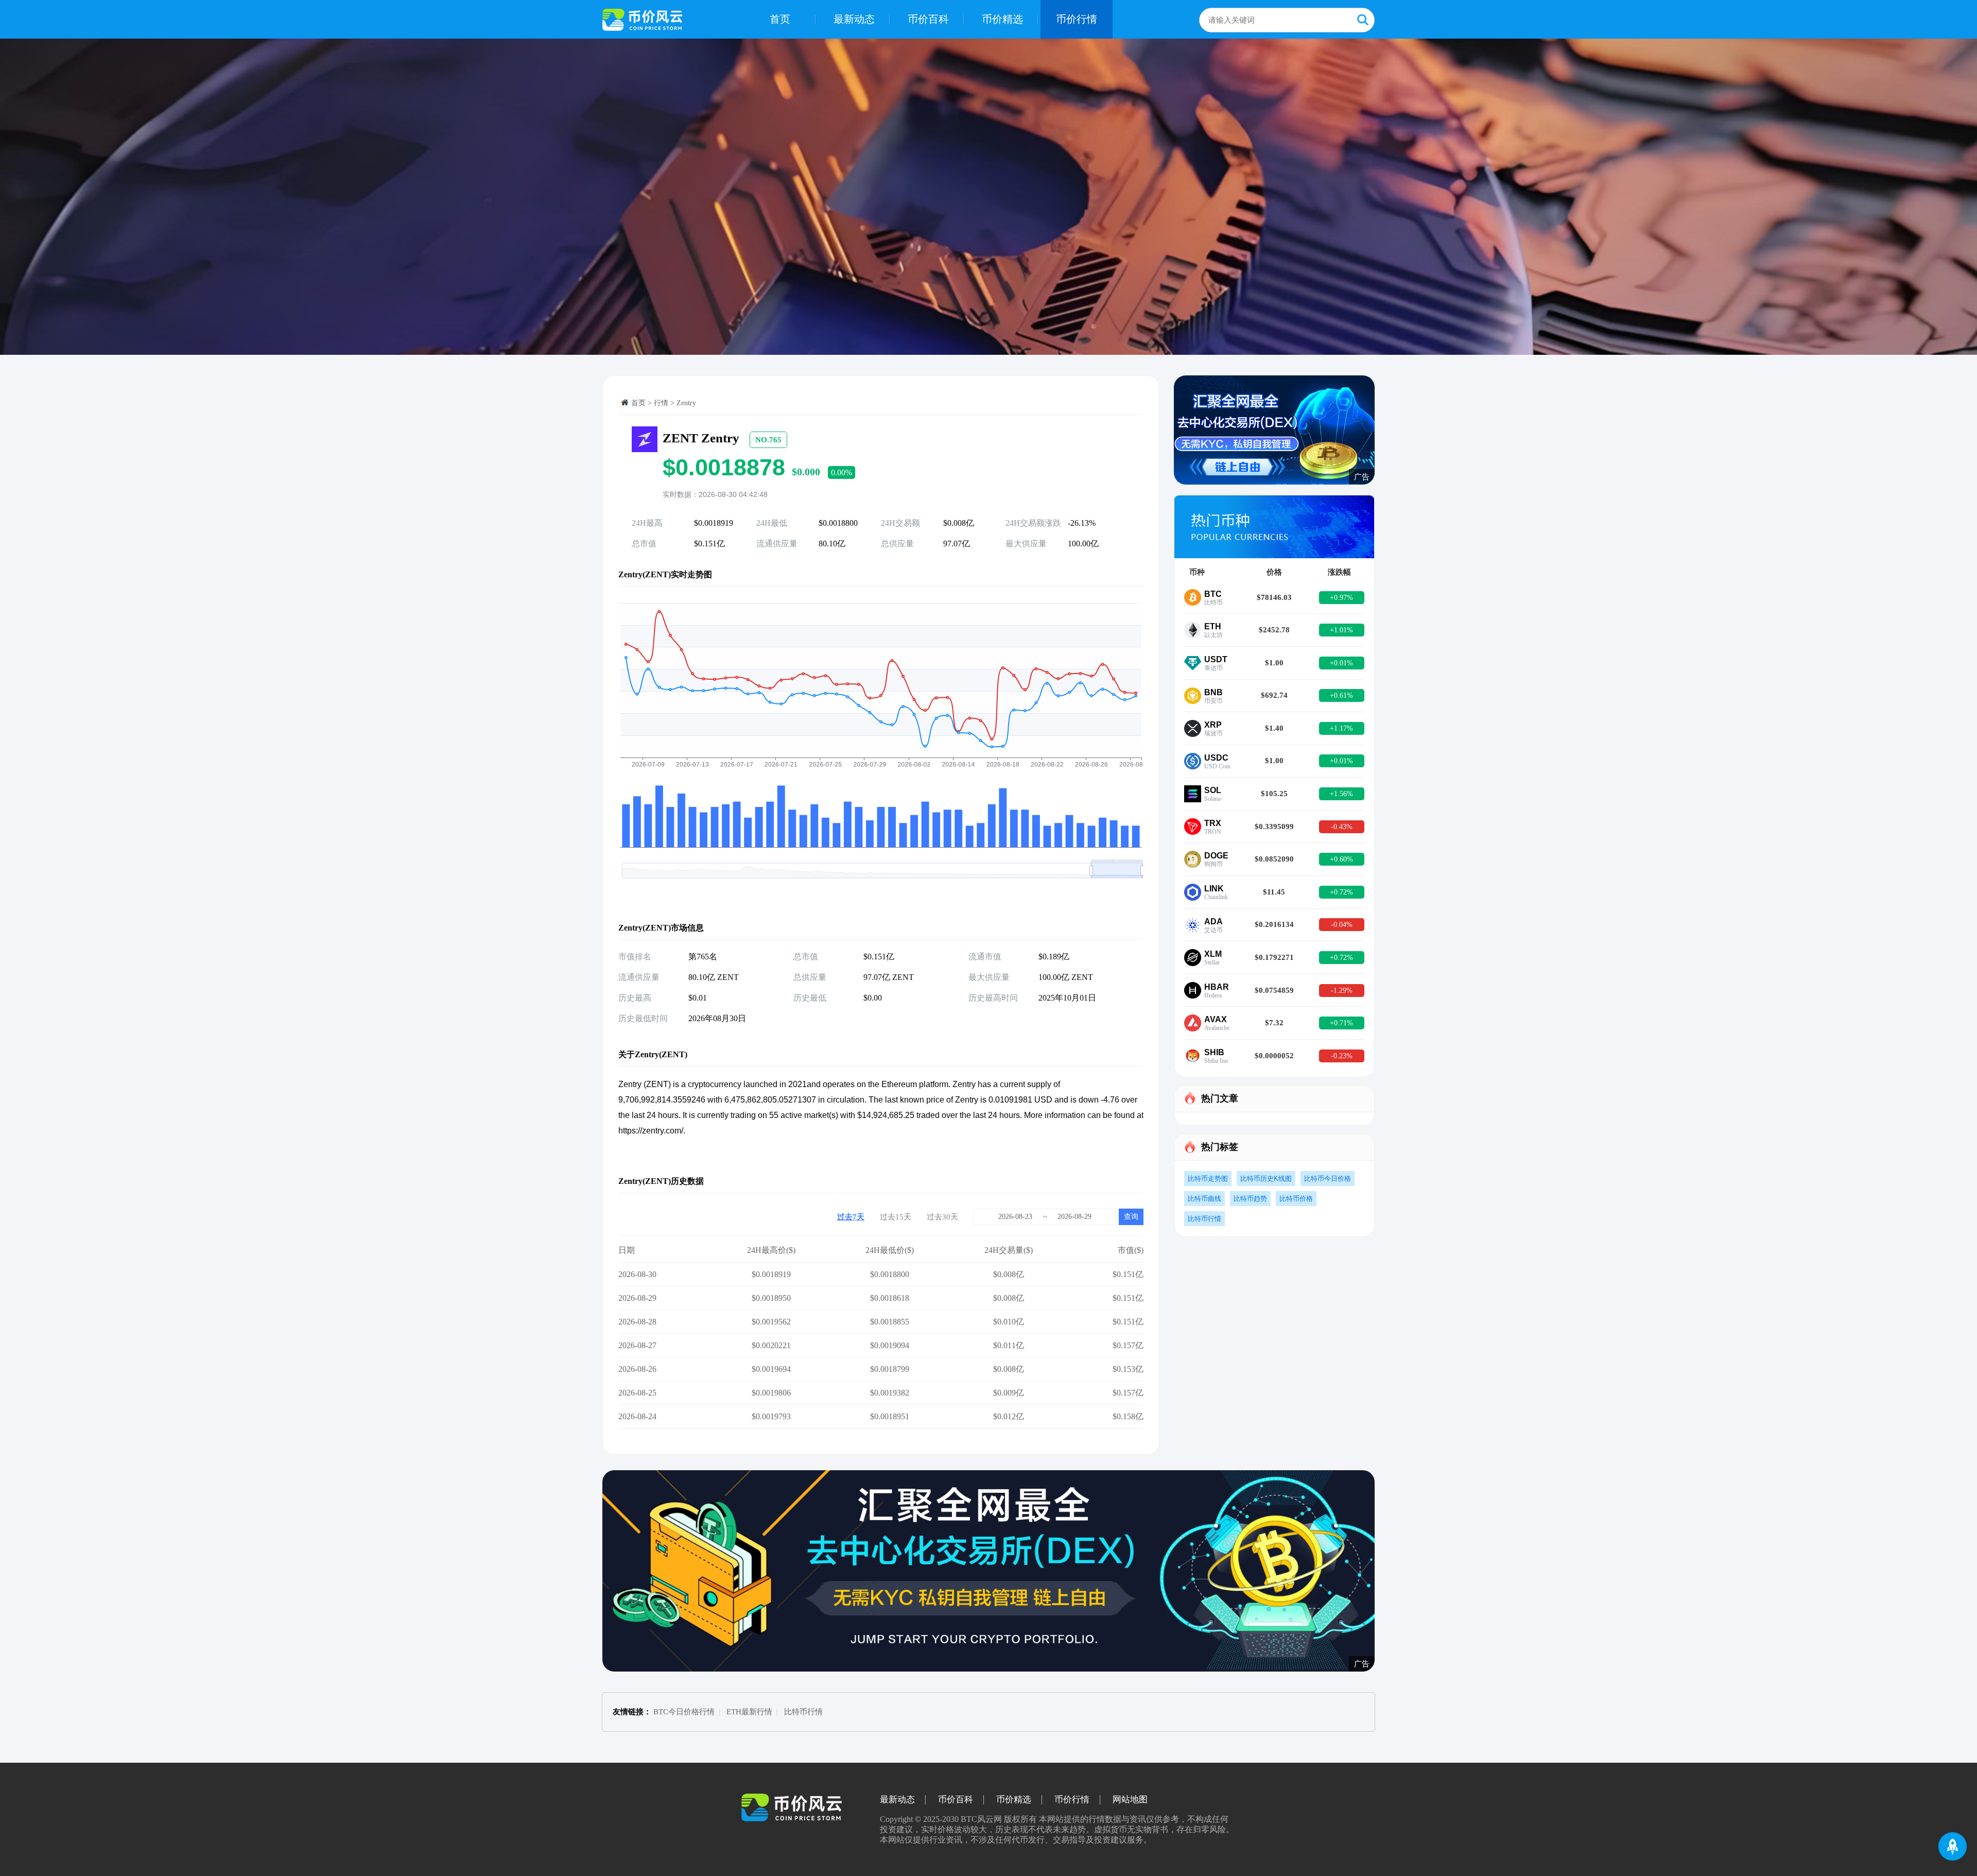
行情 (661, 403)
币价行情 (1077, 19)
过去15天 (896, 1217)
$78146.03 (1274, 597)
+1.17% (1341, 728)
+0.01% (1341, 663)
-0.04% (1342, 925)
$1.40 (1274, 728)
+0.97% (1341, 598)
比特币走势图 (1208, 1178)
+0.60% (1341, 859)
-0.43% (1342, 827)
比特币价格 (1296, 1199)
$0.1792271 (1274, 957)
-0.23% (1342, 1056)
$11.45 (1274, 892)
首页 (780, 19)
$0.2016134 (1274, 924)
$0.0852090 (1274, 859)
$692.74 (1274, 695)
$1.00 (1274, 663)
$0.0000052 (1274, 1056)
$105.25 (1274, 794)
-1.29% (1342, 991)
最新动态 (854, 19)
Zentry (686, 403)
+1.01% (1341, 630)
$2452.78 (1274, 630)
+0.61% (1341, 695)
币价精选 (1002, 19)
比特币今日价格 (1328, 1178)
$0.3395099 (1274, 827)
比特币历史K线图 (1266, 1178)
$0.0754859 (1274, 990)
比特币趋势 (1250, 1199)
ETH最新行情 (749, 1712)
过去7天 (851, 1217)
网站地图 (1130, 1800)
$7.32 (1274, 1023)
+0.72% (1341, 892)
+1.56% (1341, 794)
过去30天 (942, 1217)
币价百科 (928, 19)
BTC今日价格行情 (684, 1712)
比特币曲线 (1204, 1199)
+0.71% (1341, 1023)
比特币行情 (1204, 1219)
